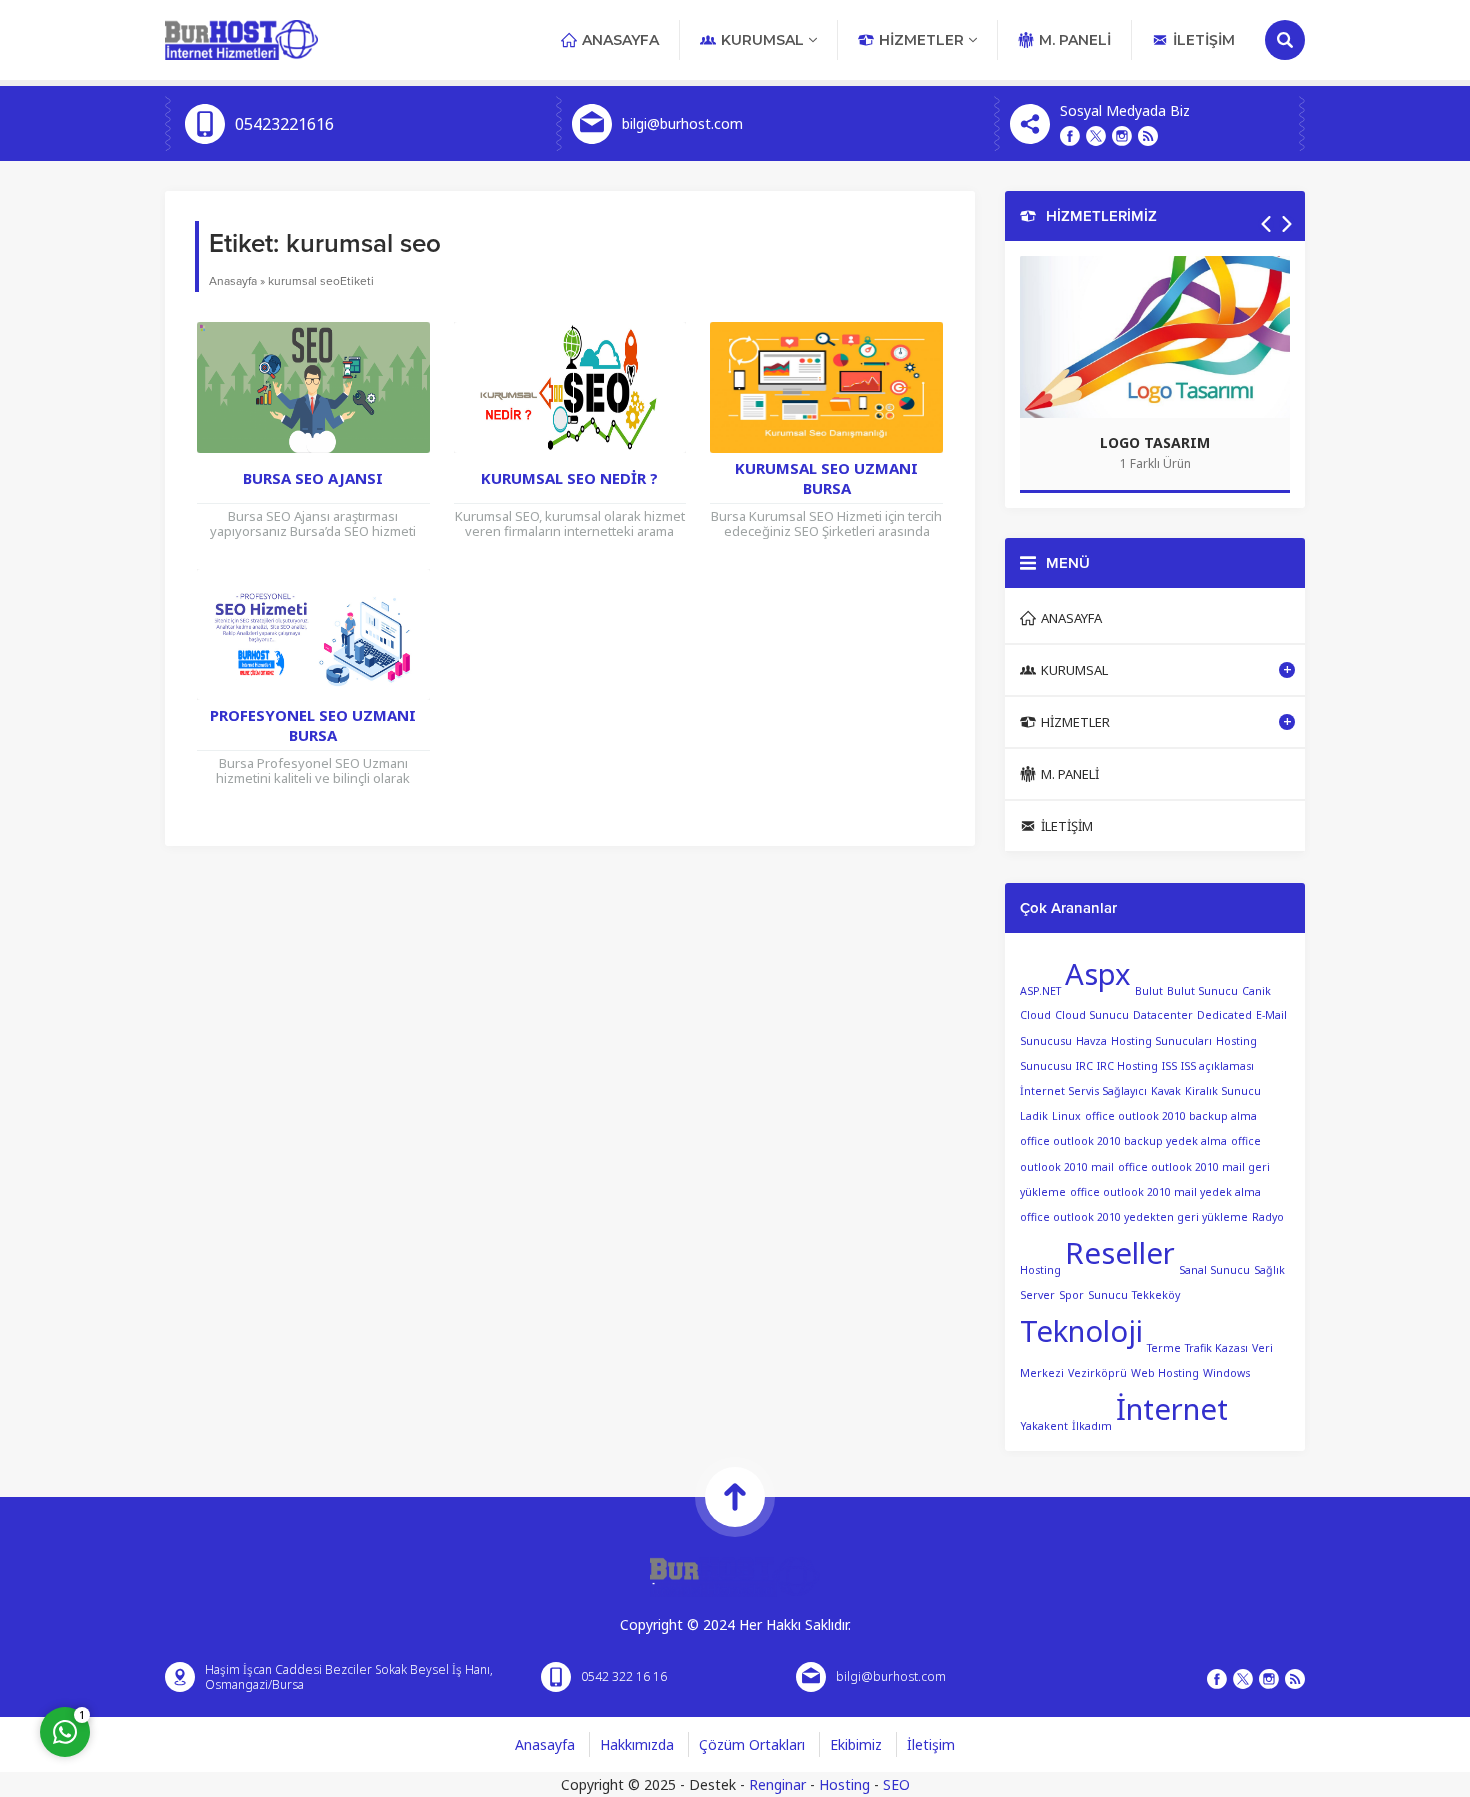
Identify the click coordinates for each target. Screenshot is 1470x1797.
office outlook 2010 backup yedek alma (1123, 1141)
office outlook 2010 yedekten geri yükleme (1134, 1217)
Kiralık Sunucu (1223, 1091)
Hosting (844, 1784)
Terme (1164, 1348)
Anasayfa (233, 281)
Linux (1066, 1116)
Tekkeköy (1156, 1295)
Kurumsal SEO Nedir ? (569, 478)
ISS (1169, 1066)
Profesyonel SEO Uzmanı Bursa (313, 725)
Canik (1256, 990)
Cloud (1035, 1015)
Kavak (1166, 1091)
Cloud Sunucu (1092, 1015)
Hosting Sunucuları (1161, 1041)
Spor (1071, 1295)
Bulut (1149, 990)
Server (1037, 1295)
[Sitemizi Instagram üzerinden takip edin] (1122, 136)
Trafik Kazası (1216, 1348)
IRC (1084, 1066)
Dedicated (1224, 1015)
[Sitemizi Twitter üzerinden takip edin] (1096, 136)
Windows (1226, 1373)
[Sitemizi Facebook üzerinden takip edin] (1070, 136)
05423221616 (284, 124)
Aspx (1098, 974)
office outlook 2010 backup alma (1171, 1116)
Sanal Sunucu (1214, 1270)
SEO (896, 1784)
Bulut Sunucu (1202, 990)
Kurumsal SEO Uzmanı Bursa (826, 478)
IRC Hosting (1127, 1066)
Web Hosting (1165, 1373)
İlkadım (1092, 1426)
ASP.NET (1040, 990)
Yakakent (1044, 1426)
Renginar (777, 1784)
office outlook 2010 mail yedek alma (1165, 1192)
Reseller (1120, 1253)
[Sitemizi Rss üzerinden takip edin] (1148, 136)
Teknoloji (1081, 1331)
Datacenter (1163, 1015)
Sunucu (1108, 1295)
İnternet (1172, 1409)
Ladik (1034, 1116)
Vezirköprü (1097, 1373)
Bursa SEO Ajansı (313, 478)
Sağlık (1269, 1270)
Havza (1091, 1041)
